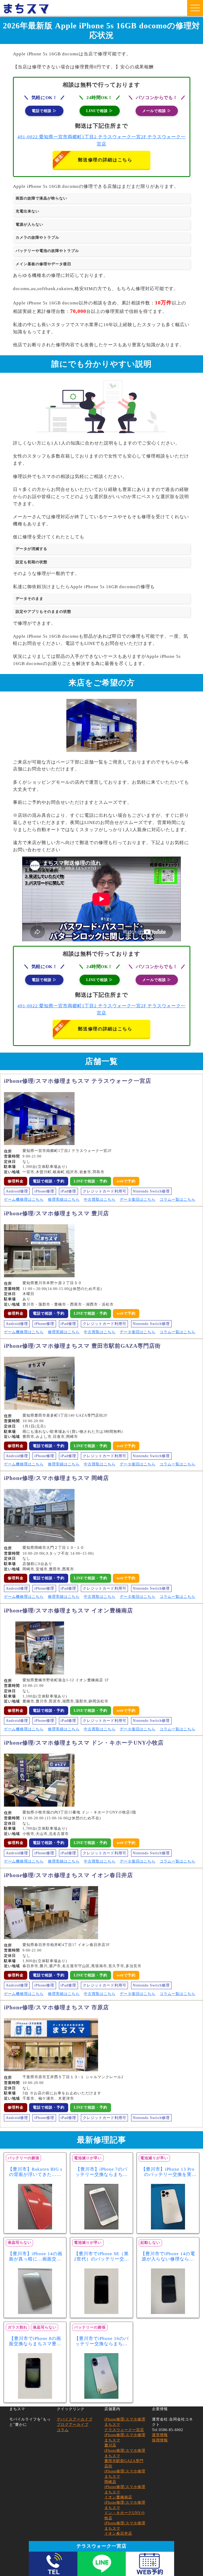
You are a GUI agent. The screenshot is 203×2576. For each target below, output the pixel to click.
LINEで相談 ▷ (100, 111)
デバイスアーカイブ (75, 2419)
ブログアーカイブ (73, 2425)
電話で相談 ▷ (44, 111)
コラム (63, 2430)
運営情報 (160, 2435)
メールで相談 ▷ (157, 111)
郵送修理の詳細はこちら (105, 160)
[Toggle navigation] (195, 8)
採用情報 (160, 2440)
